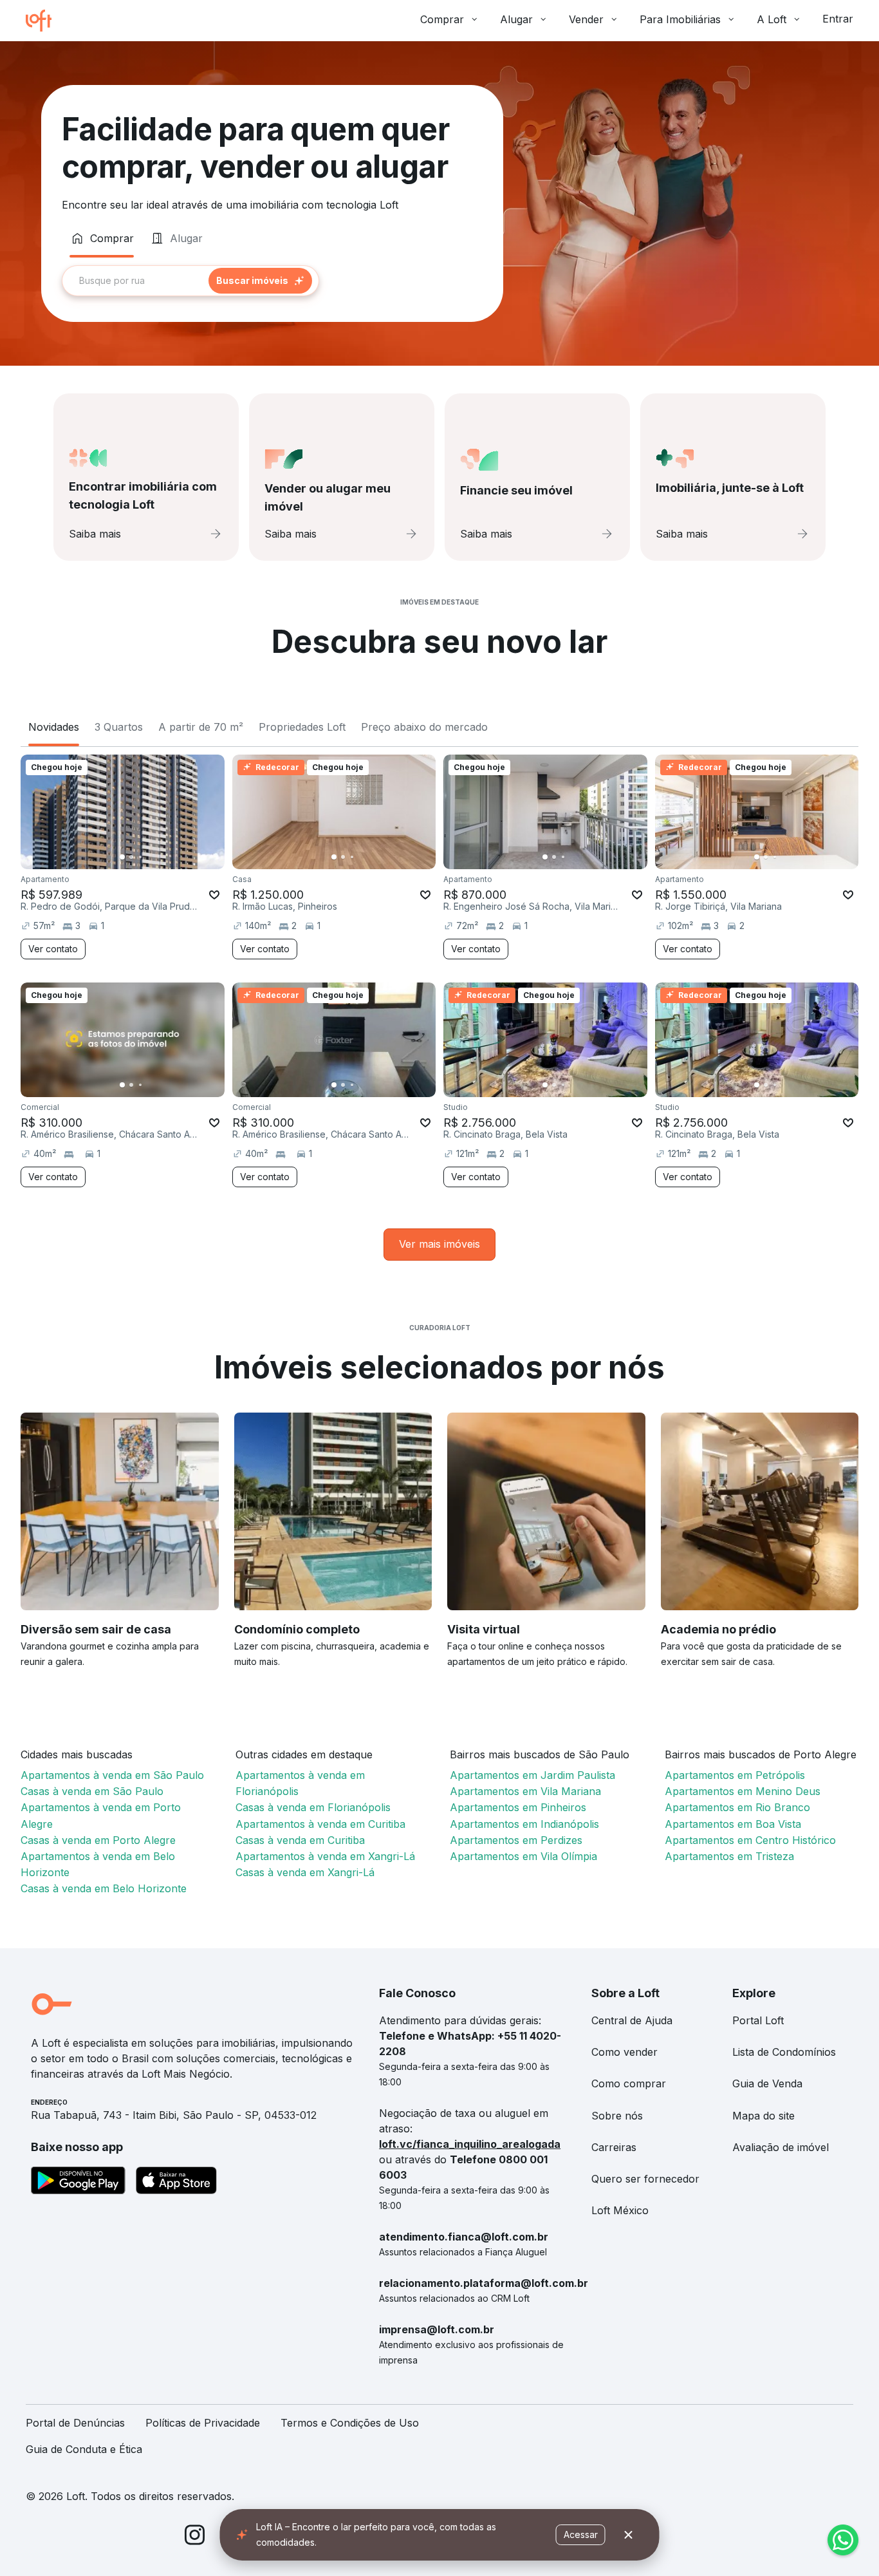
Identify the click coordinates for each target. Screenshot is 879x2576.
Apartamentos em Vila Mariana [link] (525, 1791)
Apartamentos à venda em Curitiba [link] (320, 1824)
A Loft (772, 19)
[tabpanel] (272, 281)
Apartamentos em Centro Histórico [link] (750, 1840)
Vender (586, 19)
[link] (439, 1244)
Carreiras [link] (614, 2147)
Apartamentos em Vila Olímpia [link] (523, 1856)
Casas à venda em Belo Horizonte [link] (104, 1888)
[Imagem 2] (131, 857)
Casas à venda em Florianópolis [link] (313, 1807)
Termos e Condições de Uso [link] (350, 2423)
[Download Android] (78, 2183)
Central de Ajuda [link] (632, 2020)
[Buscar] (260, 281)
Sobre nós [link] (617, 2116)
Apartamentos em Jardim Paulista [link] (532, 1775)
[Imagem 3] (140, 857)
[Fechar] (629, 2535)
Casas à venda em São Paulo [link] (92, 1791)
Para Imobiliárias (680, 19)
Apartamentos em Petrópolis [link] (735, 1775)
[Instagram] (195, 2537)
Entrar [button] (838, 19)
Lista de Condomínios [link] (784, 2052)
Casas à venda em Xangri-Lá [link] (305, 1872)
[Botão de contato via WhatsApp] (843, 2540)
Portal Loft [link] (758, 2020)
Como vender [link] (625, 2052)
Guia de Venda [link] (767, 2083)
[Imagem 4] (149, 857)
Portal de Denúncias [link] (75, 2423)
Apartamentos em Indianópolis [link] (524, 1824)
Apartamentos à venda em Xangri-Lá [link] (325, 1856)
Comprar (442, 19)
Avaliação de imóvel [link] (781, 2147)
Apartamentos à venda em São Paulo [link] (112, 1775)
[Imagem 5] (158, 857)
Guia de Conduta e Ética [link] (84, 2449)
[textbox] (190, 281)
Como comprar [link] (629, 2083)
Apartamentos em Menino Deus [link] (743, 1791)
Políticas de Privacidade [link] (203, 2423)
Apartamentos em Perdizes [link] (516, 1840)
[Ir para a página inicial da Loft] (44, 21)
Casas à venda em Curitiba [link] (300, 1840)
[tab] (102, 238)
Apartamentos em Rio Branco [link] (737, 1807)
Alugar (516, 19)
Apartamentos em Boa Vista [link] (733, 1824)
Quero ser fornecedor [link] (645, 2179)
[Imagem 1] (122, 857)
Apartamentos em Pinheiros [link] (518, 1807)
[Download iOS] (176, 2183)
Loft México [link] (620, 2210)
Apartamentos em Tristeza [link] (729, 1856)
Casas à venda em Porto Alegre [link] (98, 1840)
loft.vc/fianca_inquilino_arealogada (470, 2144)
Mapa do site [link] (763, 2116)
